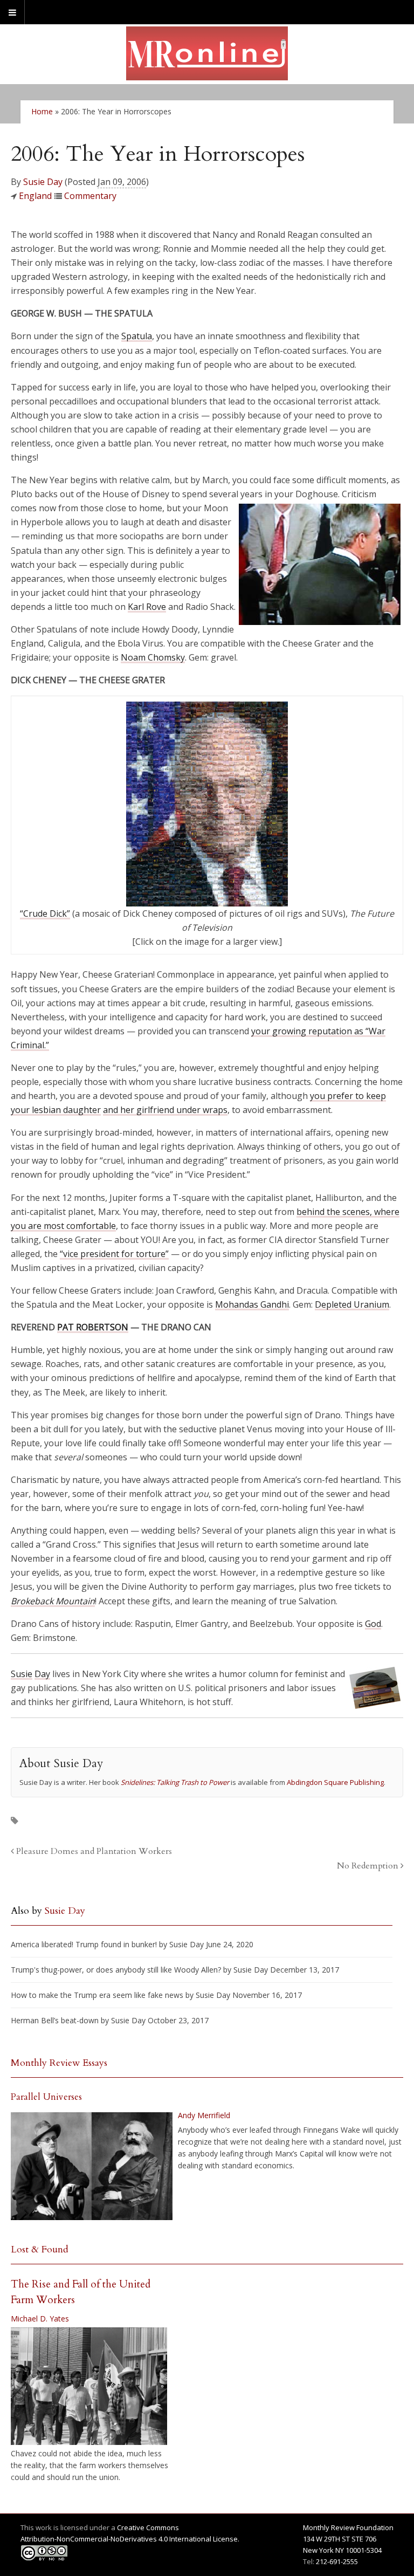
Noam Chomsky (153, 657)
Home (42, 111)
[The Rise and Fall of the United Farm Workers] (89, 2386)
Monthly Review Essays (59, 2063)
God (373, 1624)
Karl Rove (147, 607)
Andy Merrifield (204, 2115)
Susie (22, 1674)
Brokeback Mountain (53, 1601)
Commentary (90, 196)
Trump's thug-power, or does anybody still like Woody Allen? (116, 1970)
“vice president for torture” (114, 1254)
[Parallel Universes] (92, 2166)
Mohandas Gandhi (252, 1304)
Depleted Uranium (352, 1304)
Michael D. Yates (40, 2319)
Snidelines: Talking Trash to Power (175, 1782)
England (35, 196)
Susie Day (43, 182)
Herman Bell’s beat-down (55, 2020)
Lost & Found (40, 2249)
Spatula (137, 336)
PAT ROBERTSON (93, 1327)
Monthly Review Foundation (348, 2527)
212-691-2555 (337, 2561)
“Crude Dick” (45, 913)
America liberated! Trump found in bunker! (84, 1944)
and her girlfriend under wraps (165, 1110)
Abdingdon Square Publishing (335, 1782)
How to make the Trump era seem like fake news (97, 1995)
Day (42, 1674)
